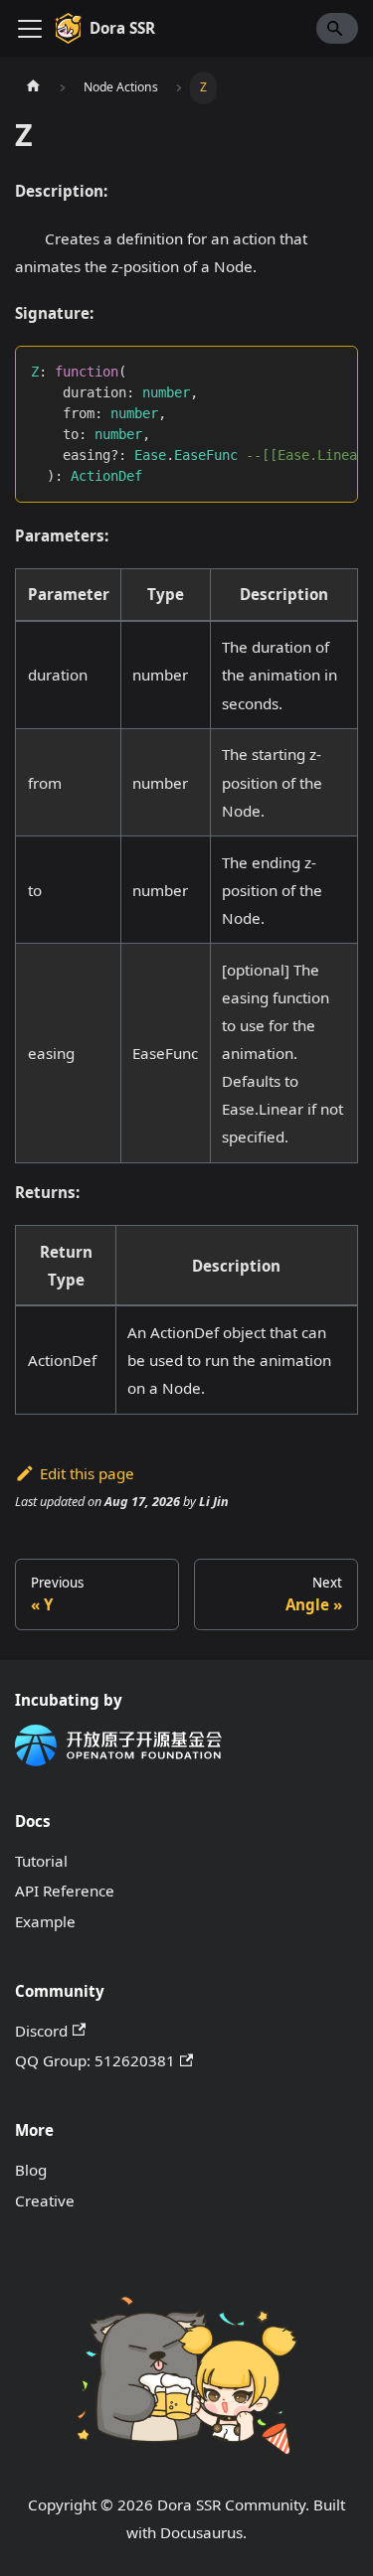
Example (45, 1921)
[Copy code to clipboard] (334, 371)
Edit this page (87, 1473)
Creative (45, 2200)
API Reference (65, 1891)
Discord (41, 2031)
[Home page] (33, 87)
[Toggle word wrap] (299, 371)
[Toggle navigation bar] (30, 29)
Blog (31, 2170)
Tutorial (41, 1861)
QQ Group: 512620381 (95, 2060)
